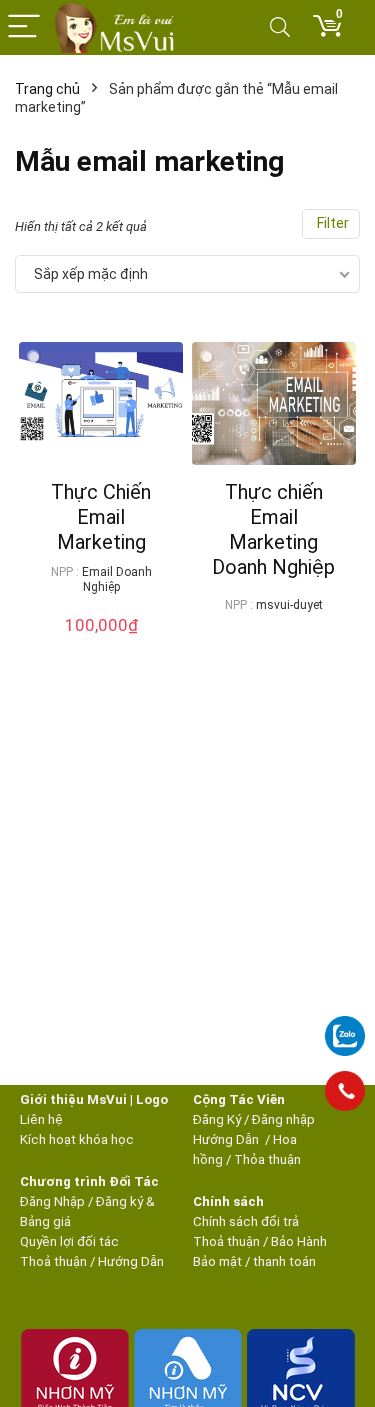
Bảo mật (217, 1261)
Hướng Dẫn (227, 1139)
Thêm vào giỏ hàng (107, 637)
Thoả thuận (53, 1261)
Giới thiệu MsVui (73, 1099)
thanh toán (284, 1261)
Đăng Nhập (52, 1201)
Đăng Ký (218, 1119)
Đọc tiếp (274, 642)
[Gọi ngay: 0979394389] (345, 1091)
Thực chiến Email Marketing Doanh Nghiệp (273, 529)
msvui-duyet (289, 605)
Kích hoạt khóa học (77, 1139)
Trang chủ (47, 89)
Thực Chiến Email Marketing (101, 517)
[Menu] (24, 27)
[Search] (280, 27)
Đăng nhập (283, 1119)
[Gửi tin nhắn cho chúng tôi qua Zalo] (345, 1025)
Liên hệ (41, 1119)
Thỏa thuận (266, 1159)
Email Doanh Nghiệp (117, 579)
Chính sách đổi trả (246, 1221)
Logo (152, 1099)
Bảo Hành (299, 1241)
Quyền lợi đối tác (69, 1241)
